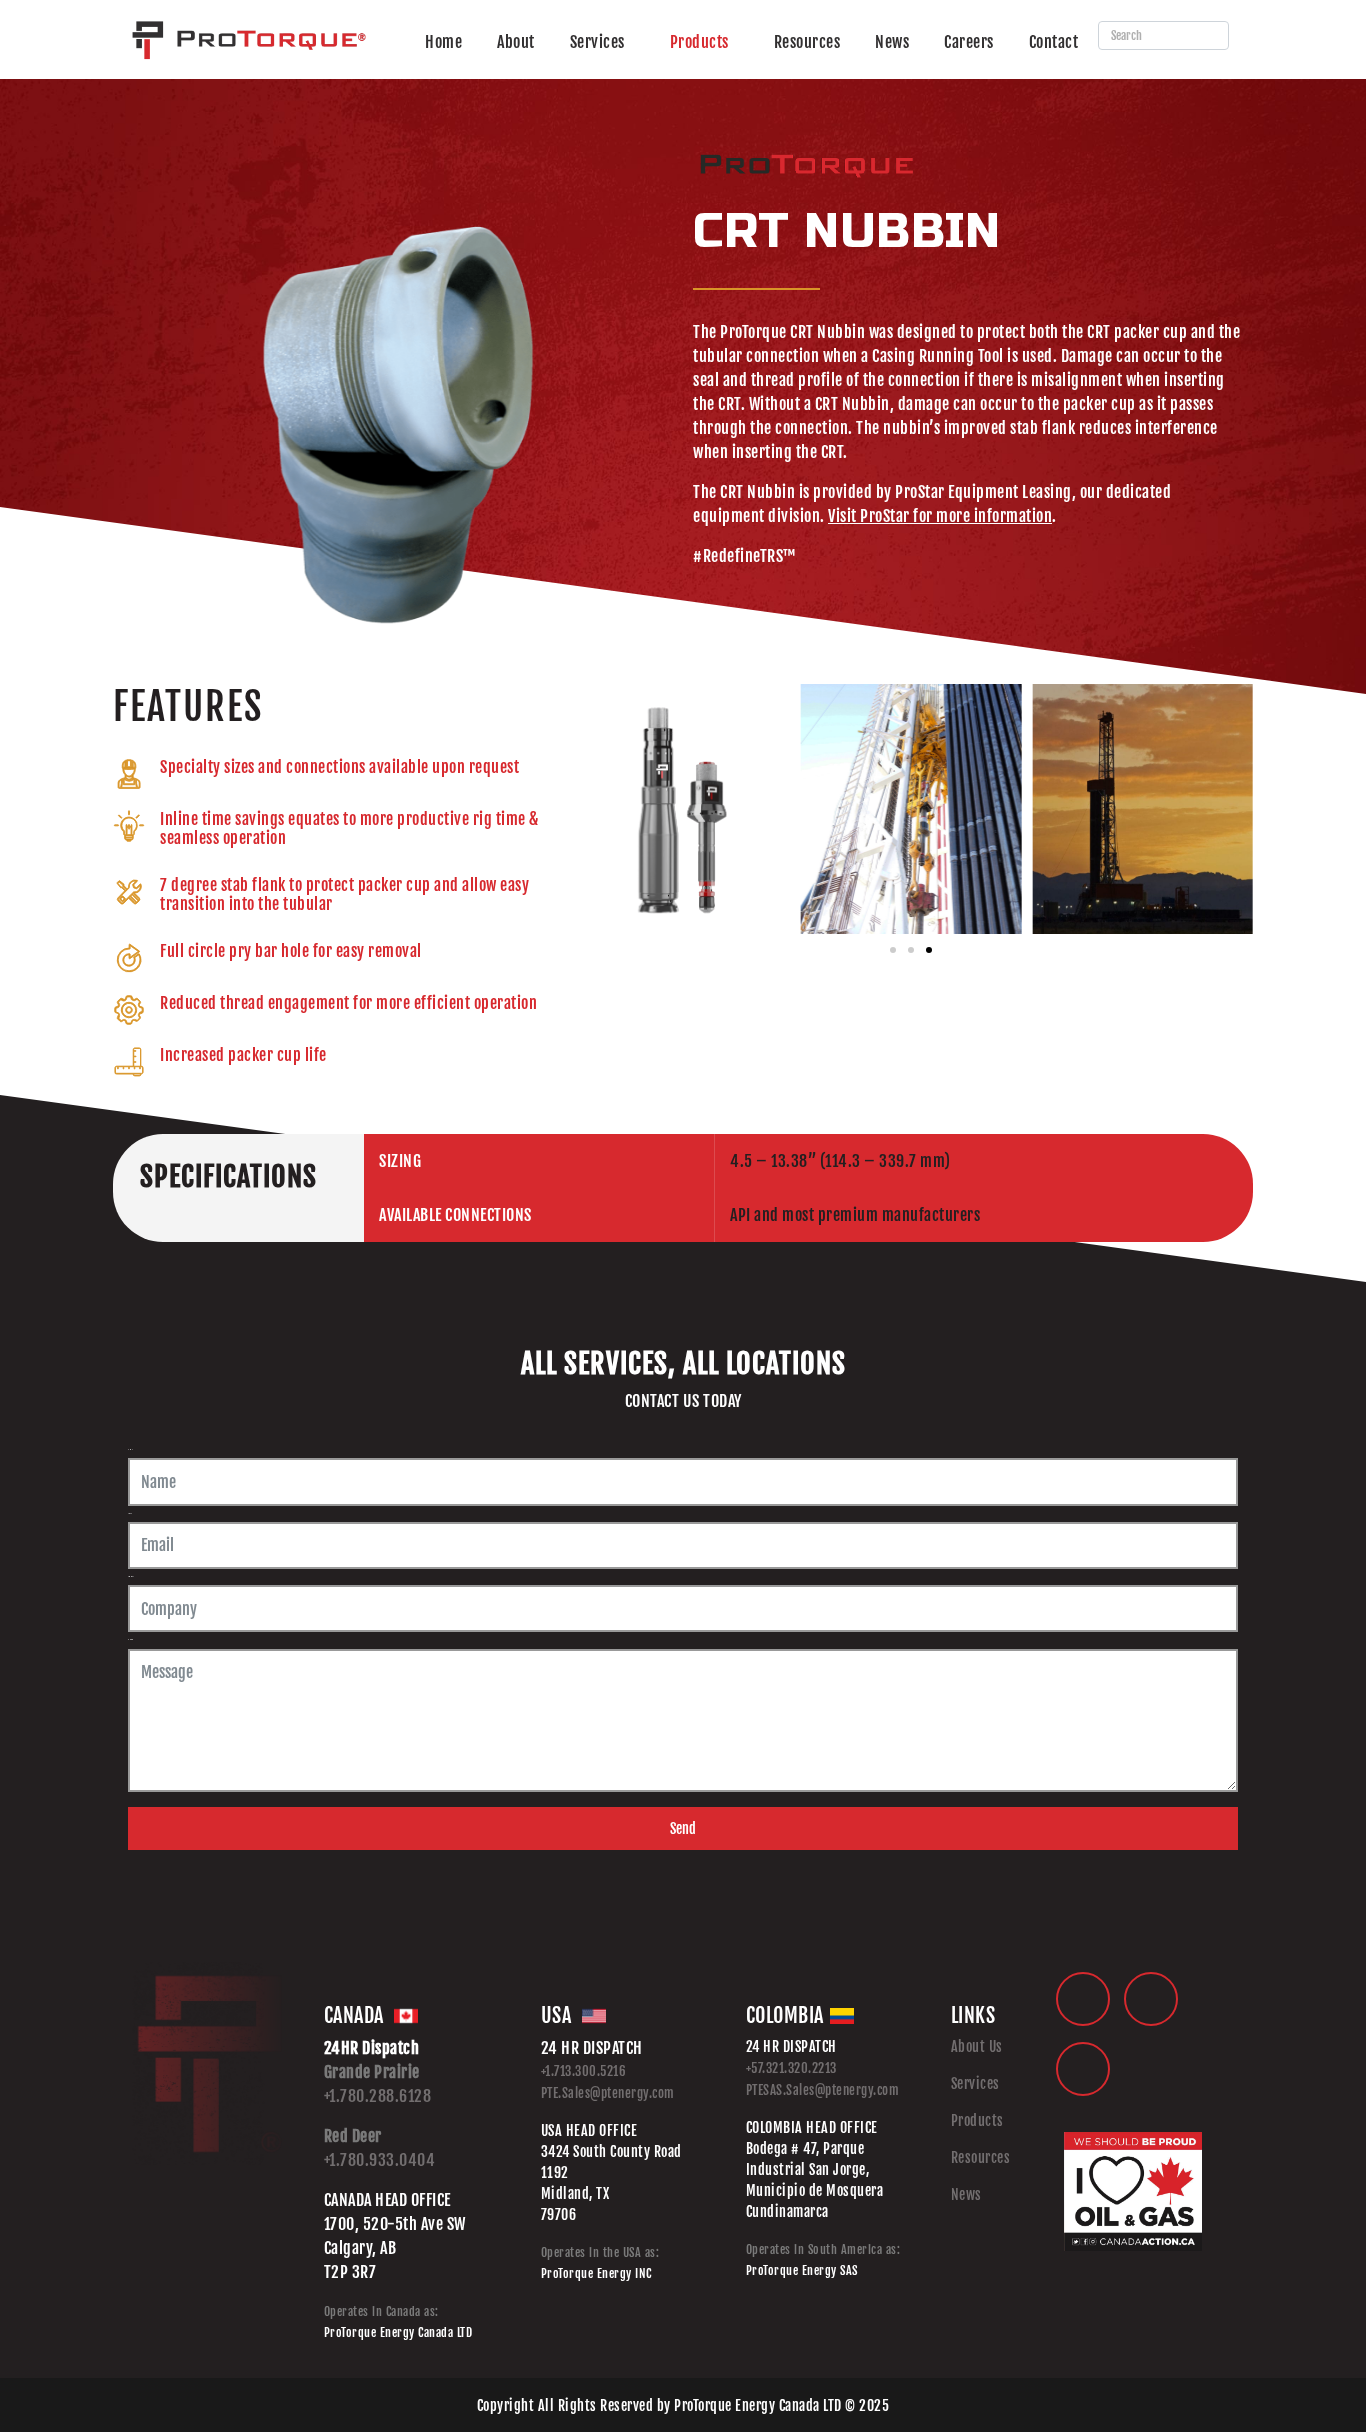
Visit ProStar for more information (940, 516)
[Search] (1210, 35)
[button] (589, 808)
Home (443, 42)
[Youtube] (1151, 1999)
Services (597, 42)
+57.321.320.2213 (791, 2068)
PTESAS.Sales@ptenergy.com (823, 2090)
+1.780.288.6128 (378, 2096)
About (516, 42)
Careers (969, 42)
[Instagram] (1083, 2069)
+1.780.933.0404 (380, 2160)
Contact (1054, 42)
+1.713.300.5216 (584, 2071)
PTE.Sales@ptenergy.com (608, 2093)
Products (699, 42)
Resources (807, 42)
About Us (977, 2046)
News (892, 42)
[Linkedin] (1083, 1999)
